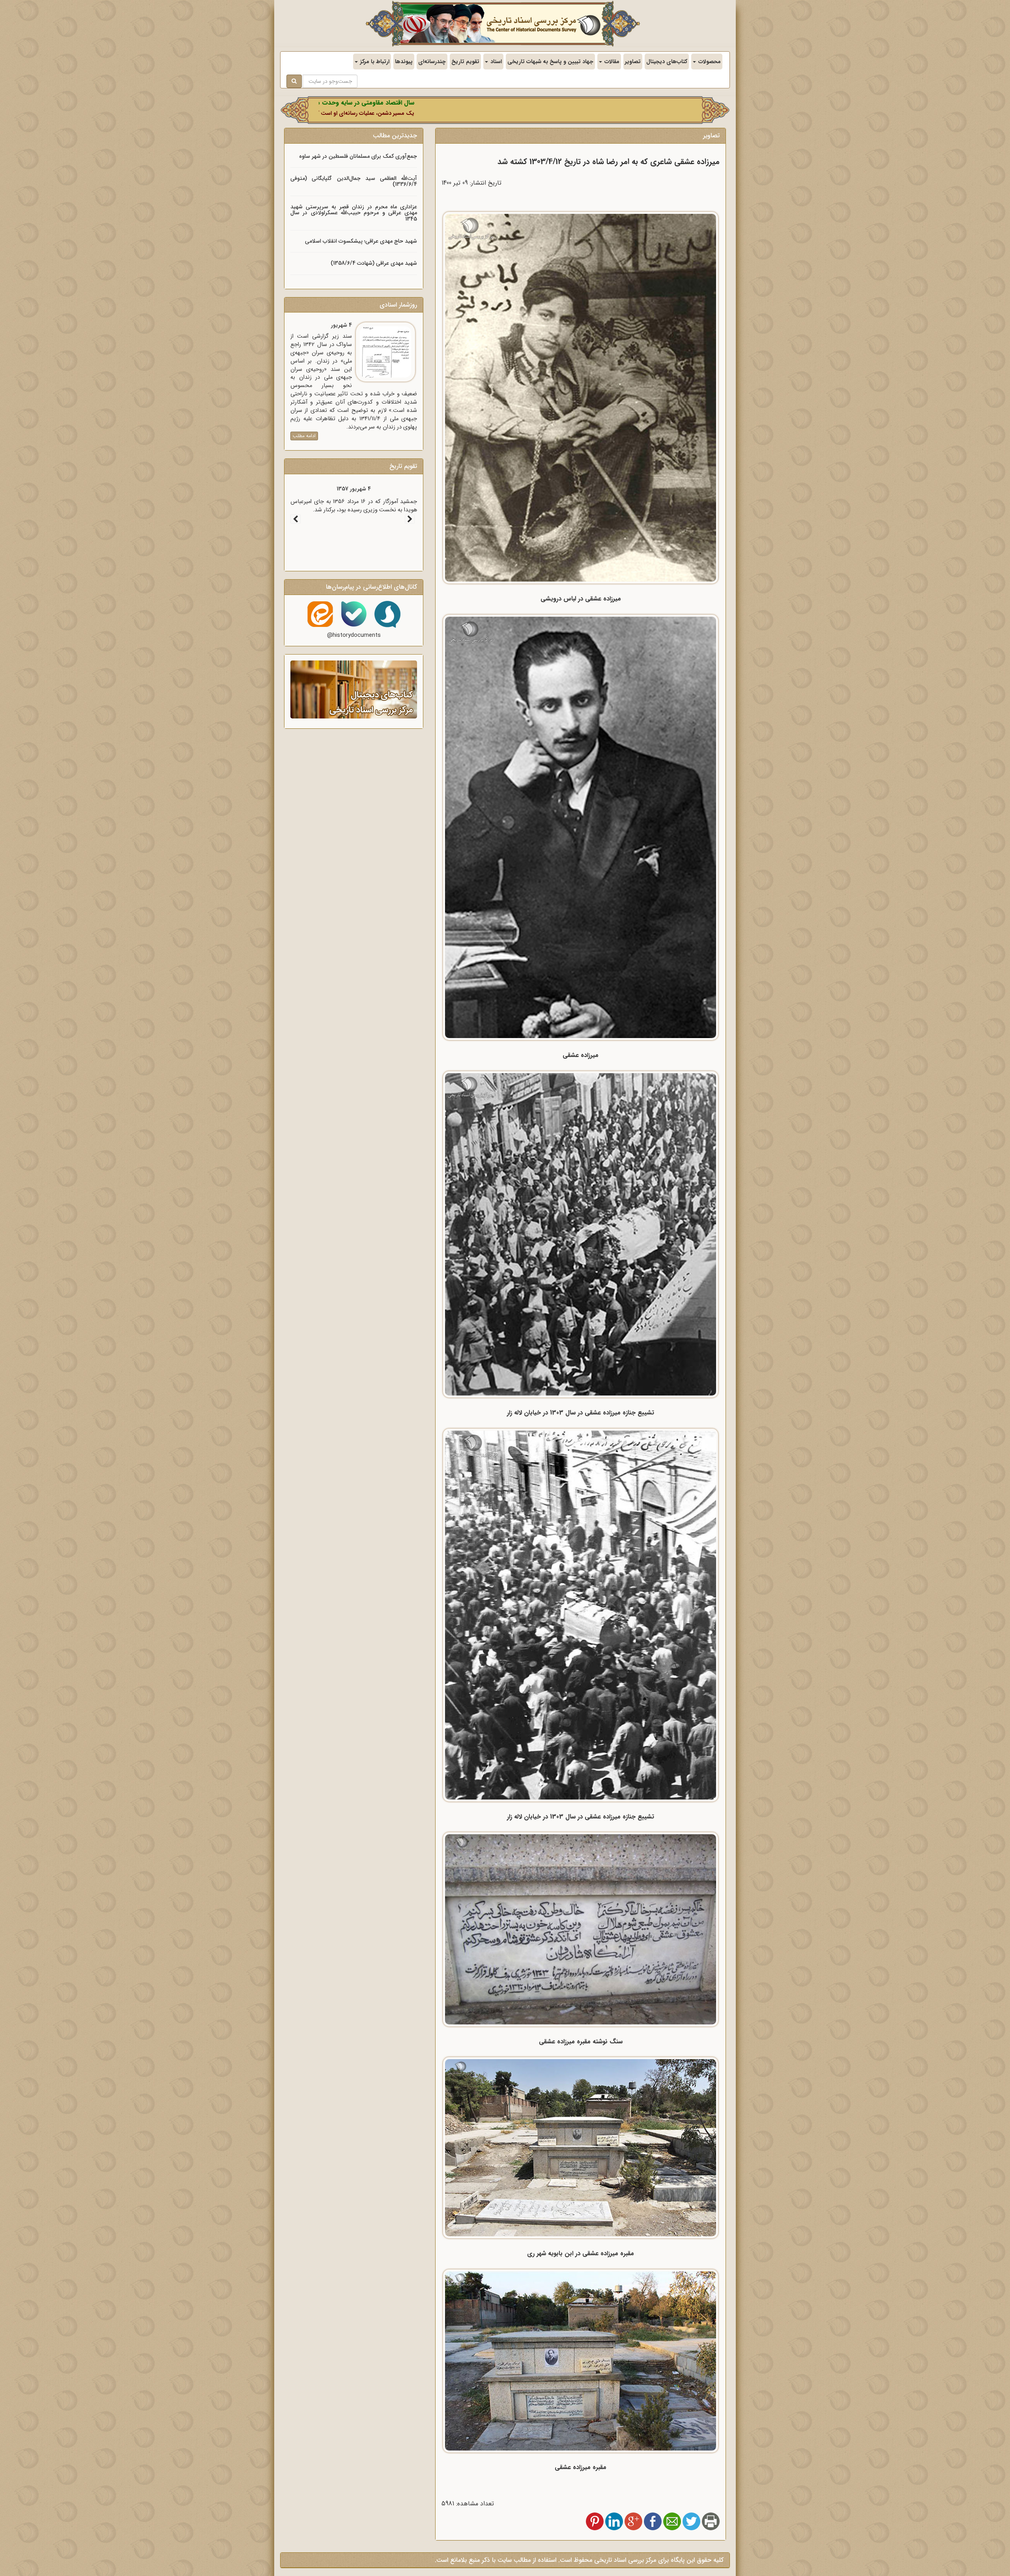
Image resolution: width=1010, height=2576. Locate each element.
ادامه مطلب (304, 436)
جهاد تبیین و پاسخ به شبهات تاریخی (550, 62)
